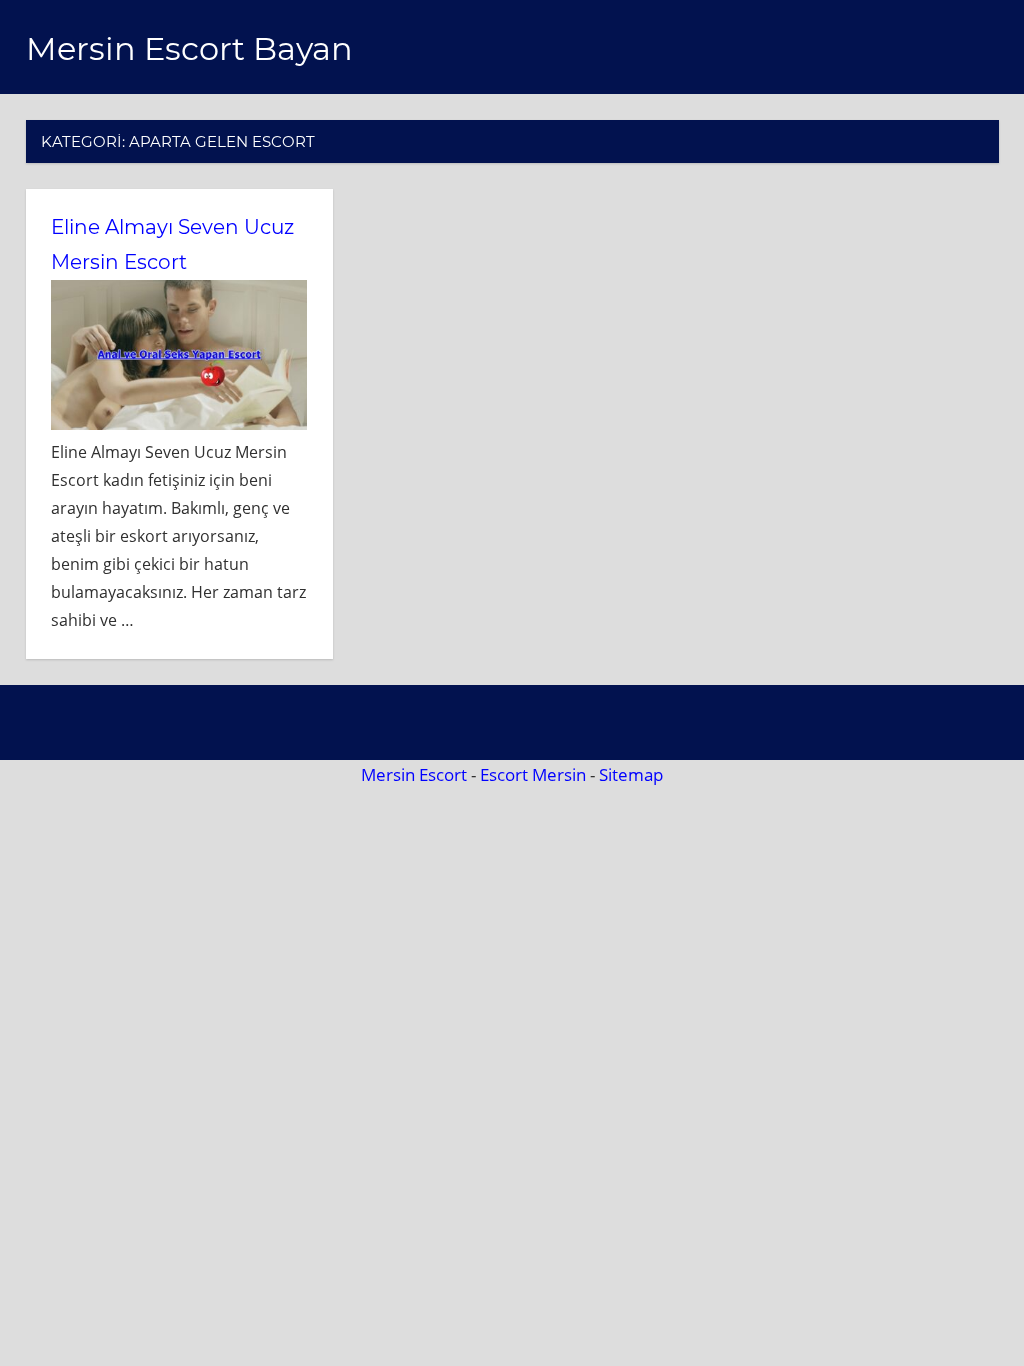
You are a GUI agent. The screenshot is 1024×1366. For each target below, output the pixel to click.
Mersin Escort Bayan (189, 48)
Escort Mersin (533, 774)
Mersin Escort (414, 774)
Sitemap (631, 774)
